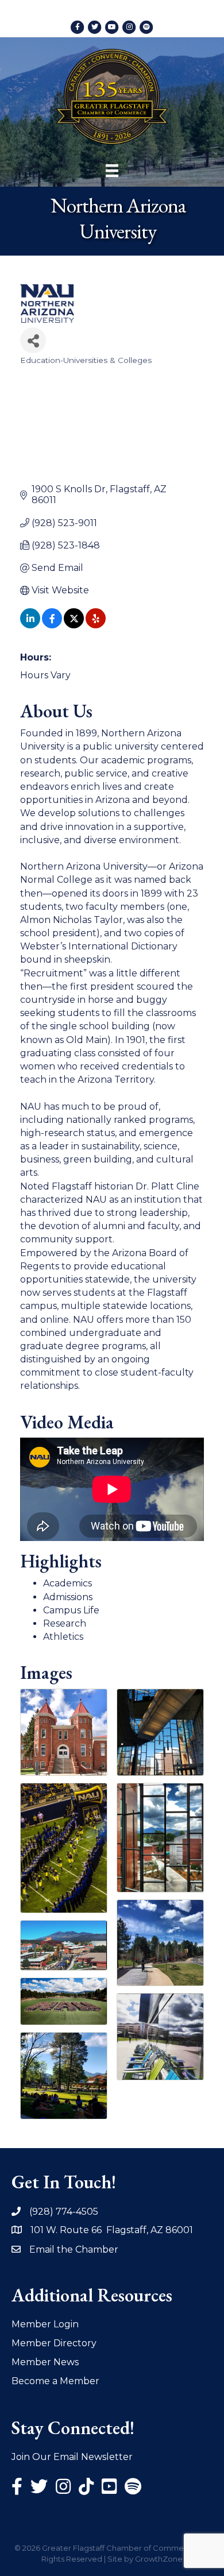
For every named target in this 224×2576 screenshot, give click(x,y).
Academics (67, 1583)
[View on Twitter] (74, 625)
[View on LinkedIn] (30, 625)
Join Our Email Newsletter (72, 2457)
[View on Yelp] (96, 625)
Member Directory (54, 2343)
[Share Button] (33, 340)
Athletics (63, 1637)
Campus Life (71, 1610)
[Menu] (112, 171)
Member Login (45, 2324)
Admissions (68, 1597)
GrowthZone (159, 2559)
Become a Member (55, 2381)
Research (65, 1623)
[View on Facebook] (52, 625)
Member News (45, 2362)
